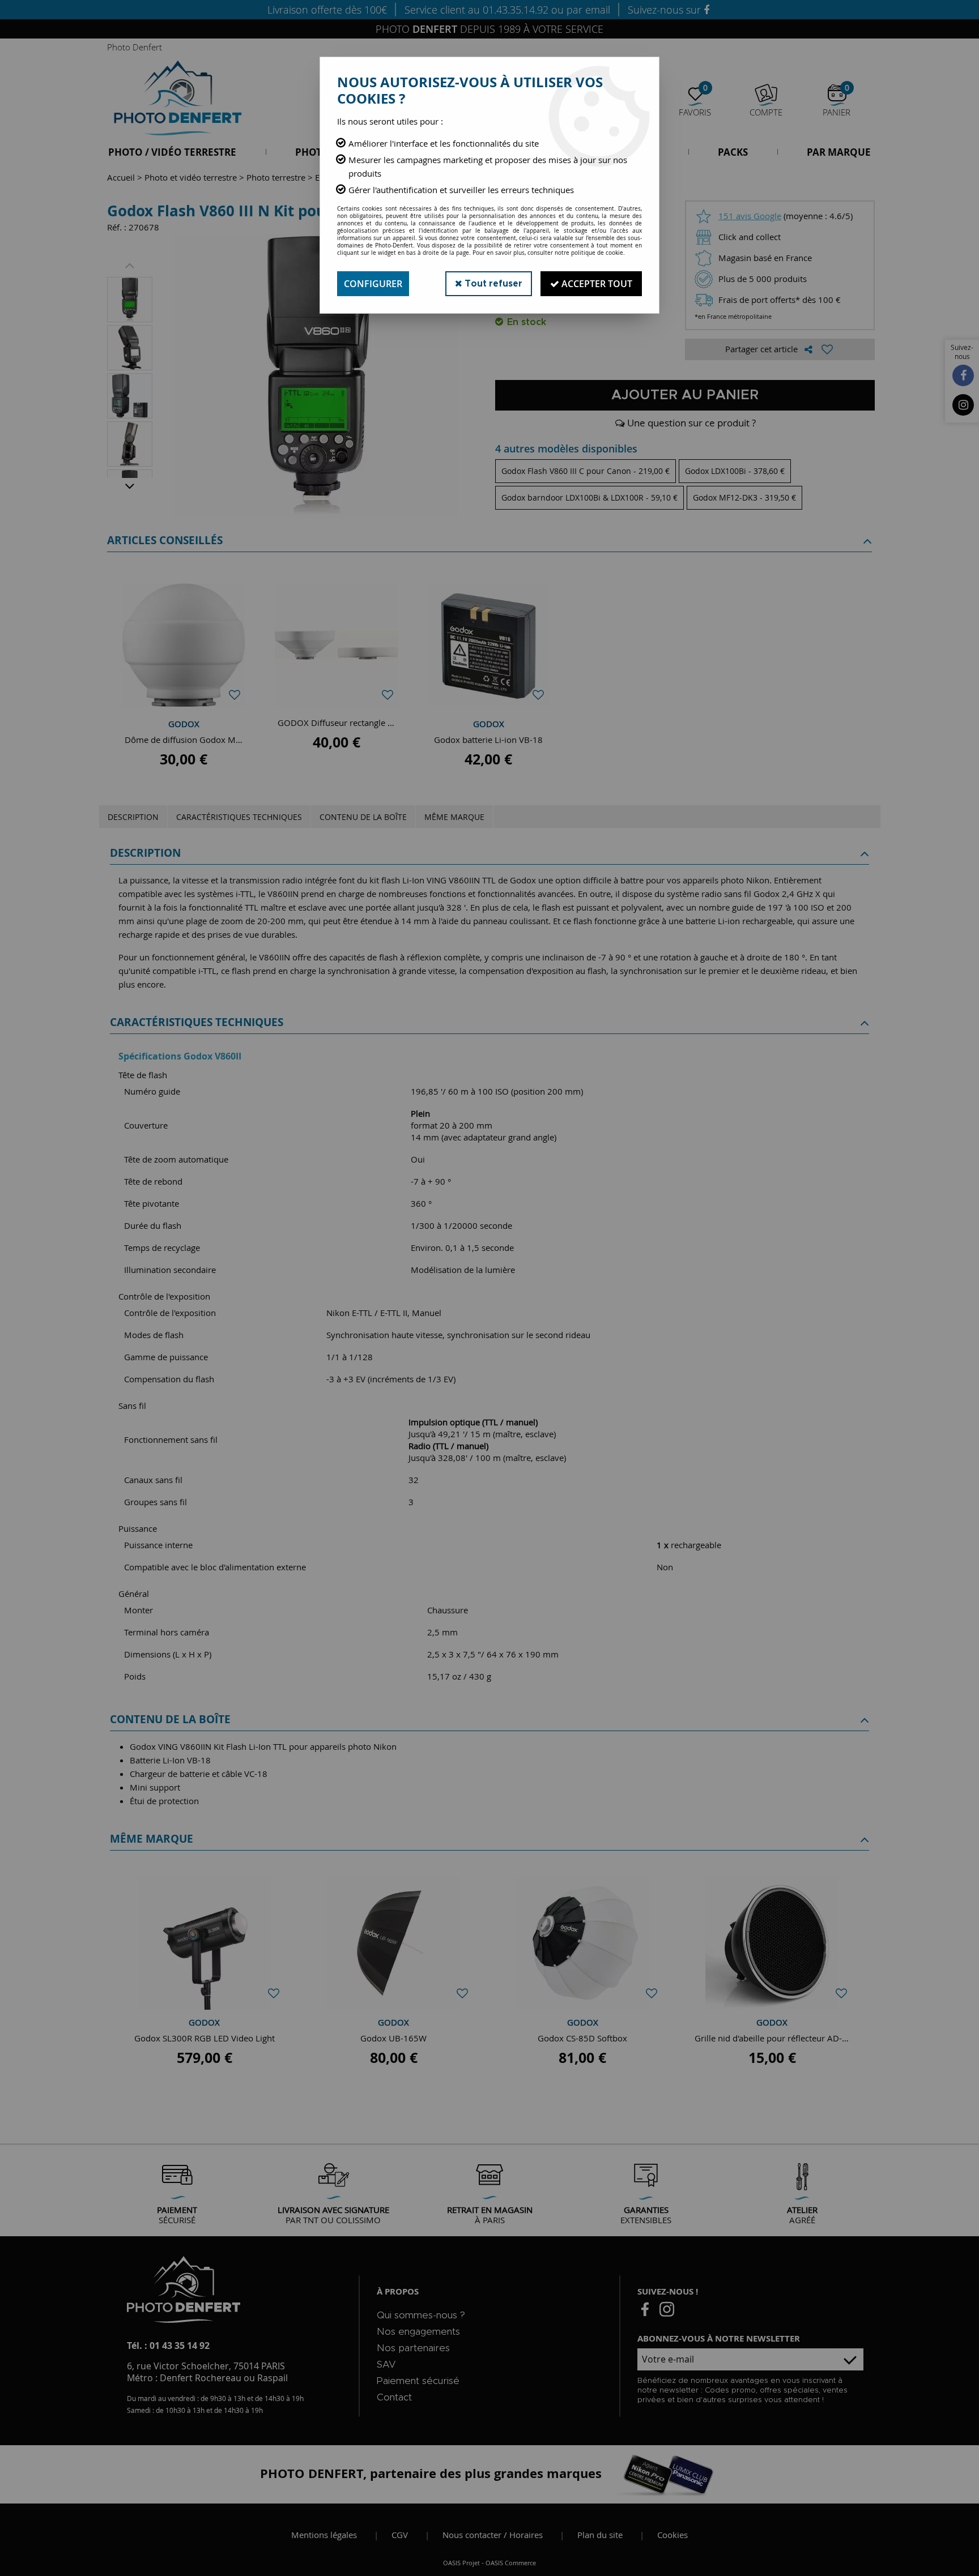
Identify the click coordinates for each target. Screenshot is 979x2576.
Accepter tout (596, 284)
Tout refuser (492, 284)
